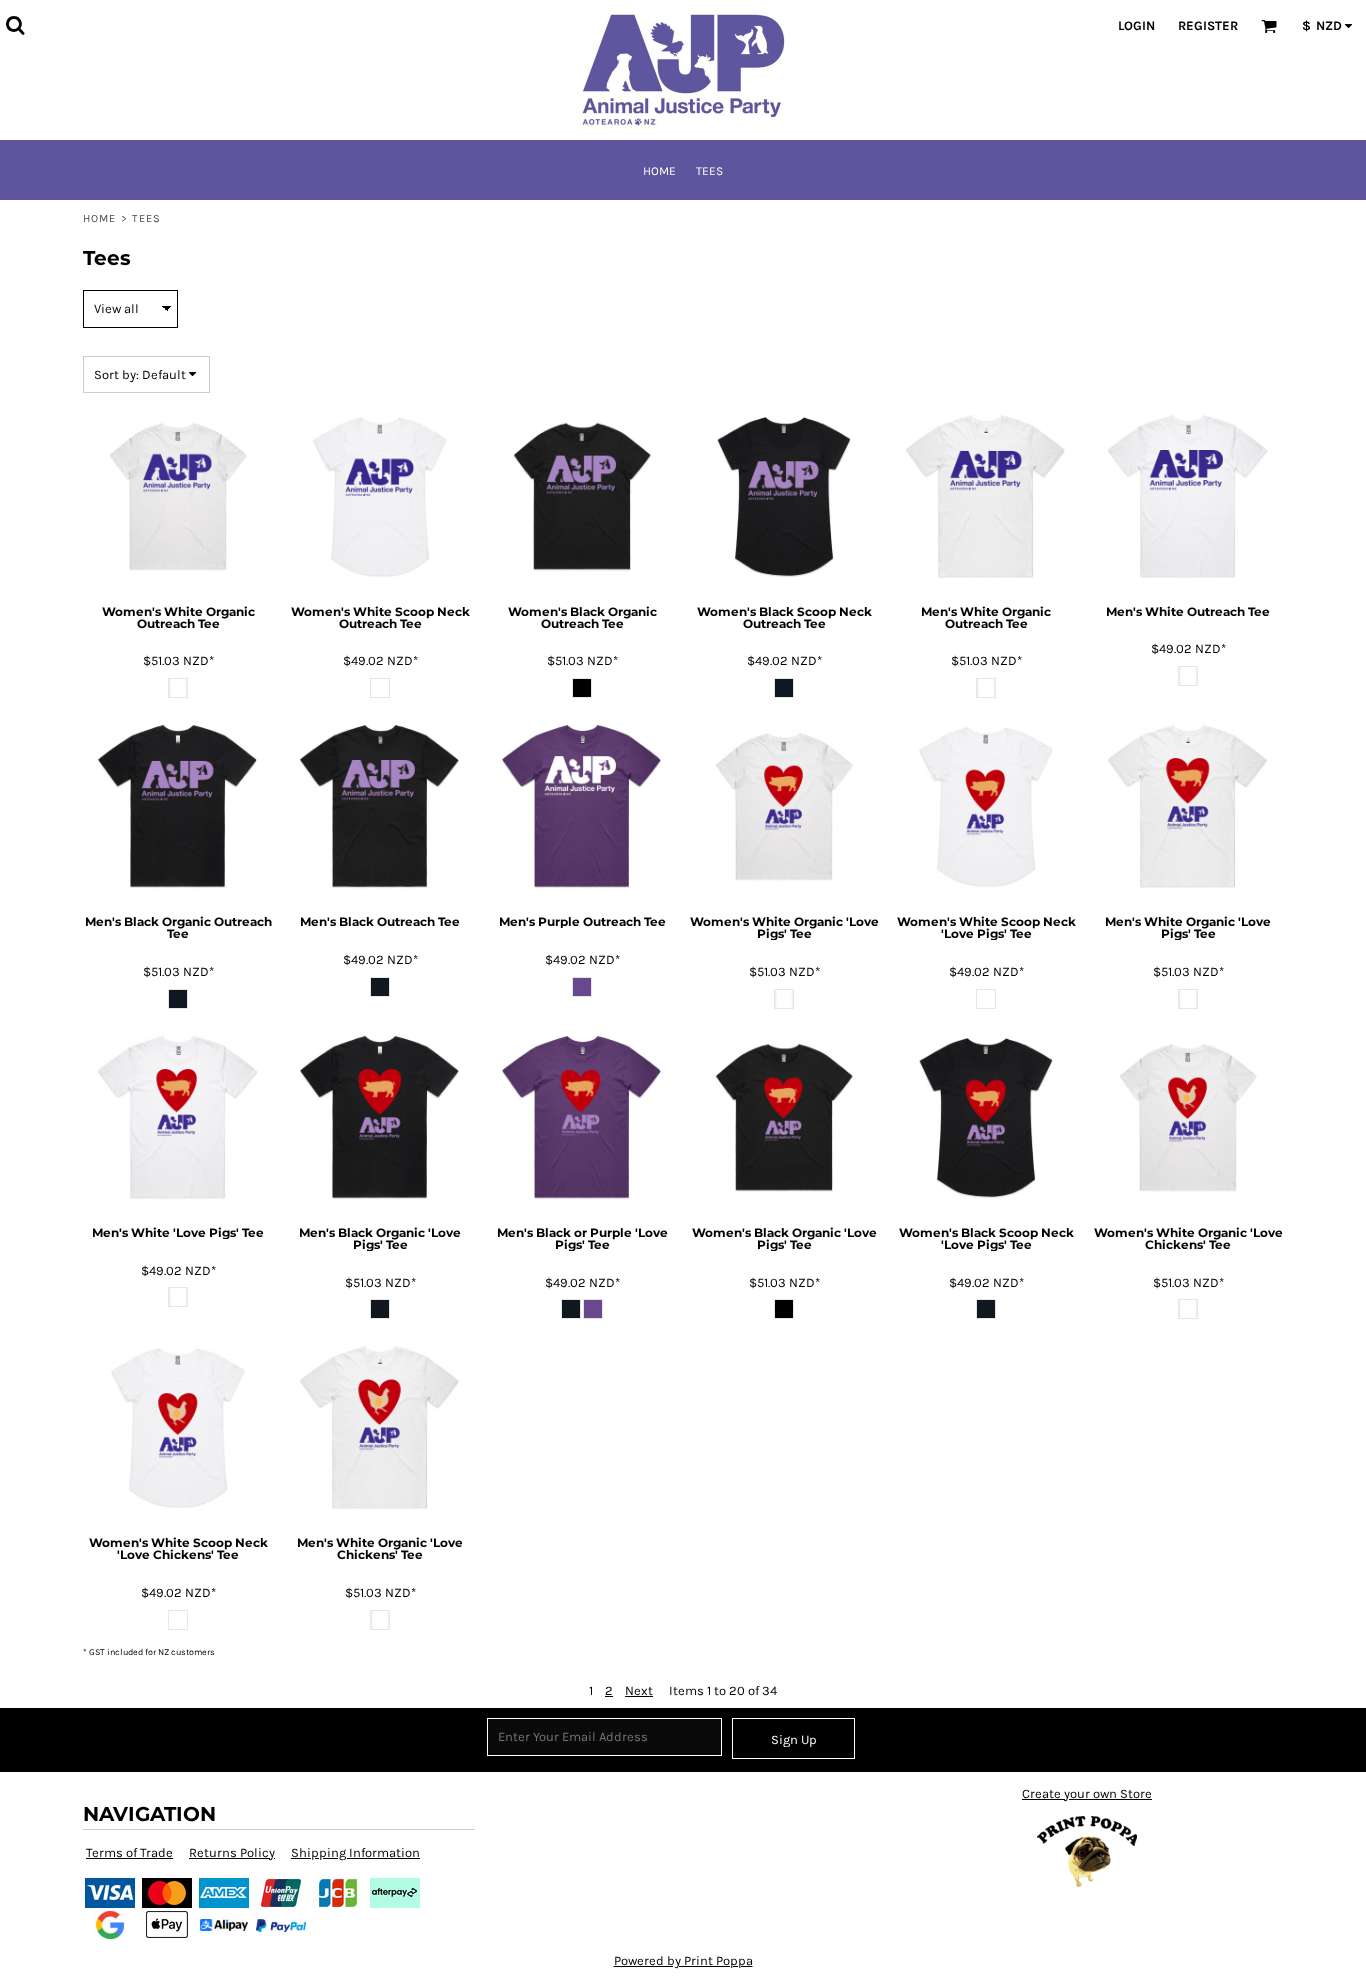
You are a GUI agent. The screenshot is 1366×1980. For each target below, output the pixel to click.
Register (1208, 25)
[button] (15, 25)
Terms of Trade (129, 1852)
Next (639, 1690)
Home (99, 218)
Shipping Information (355, 1852)
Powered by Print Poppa (683, 1960)
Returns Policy (232, 1852)
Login (1136, 25)
